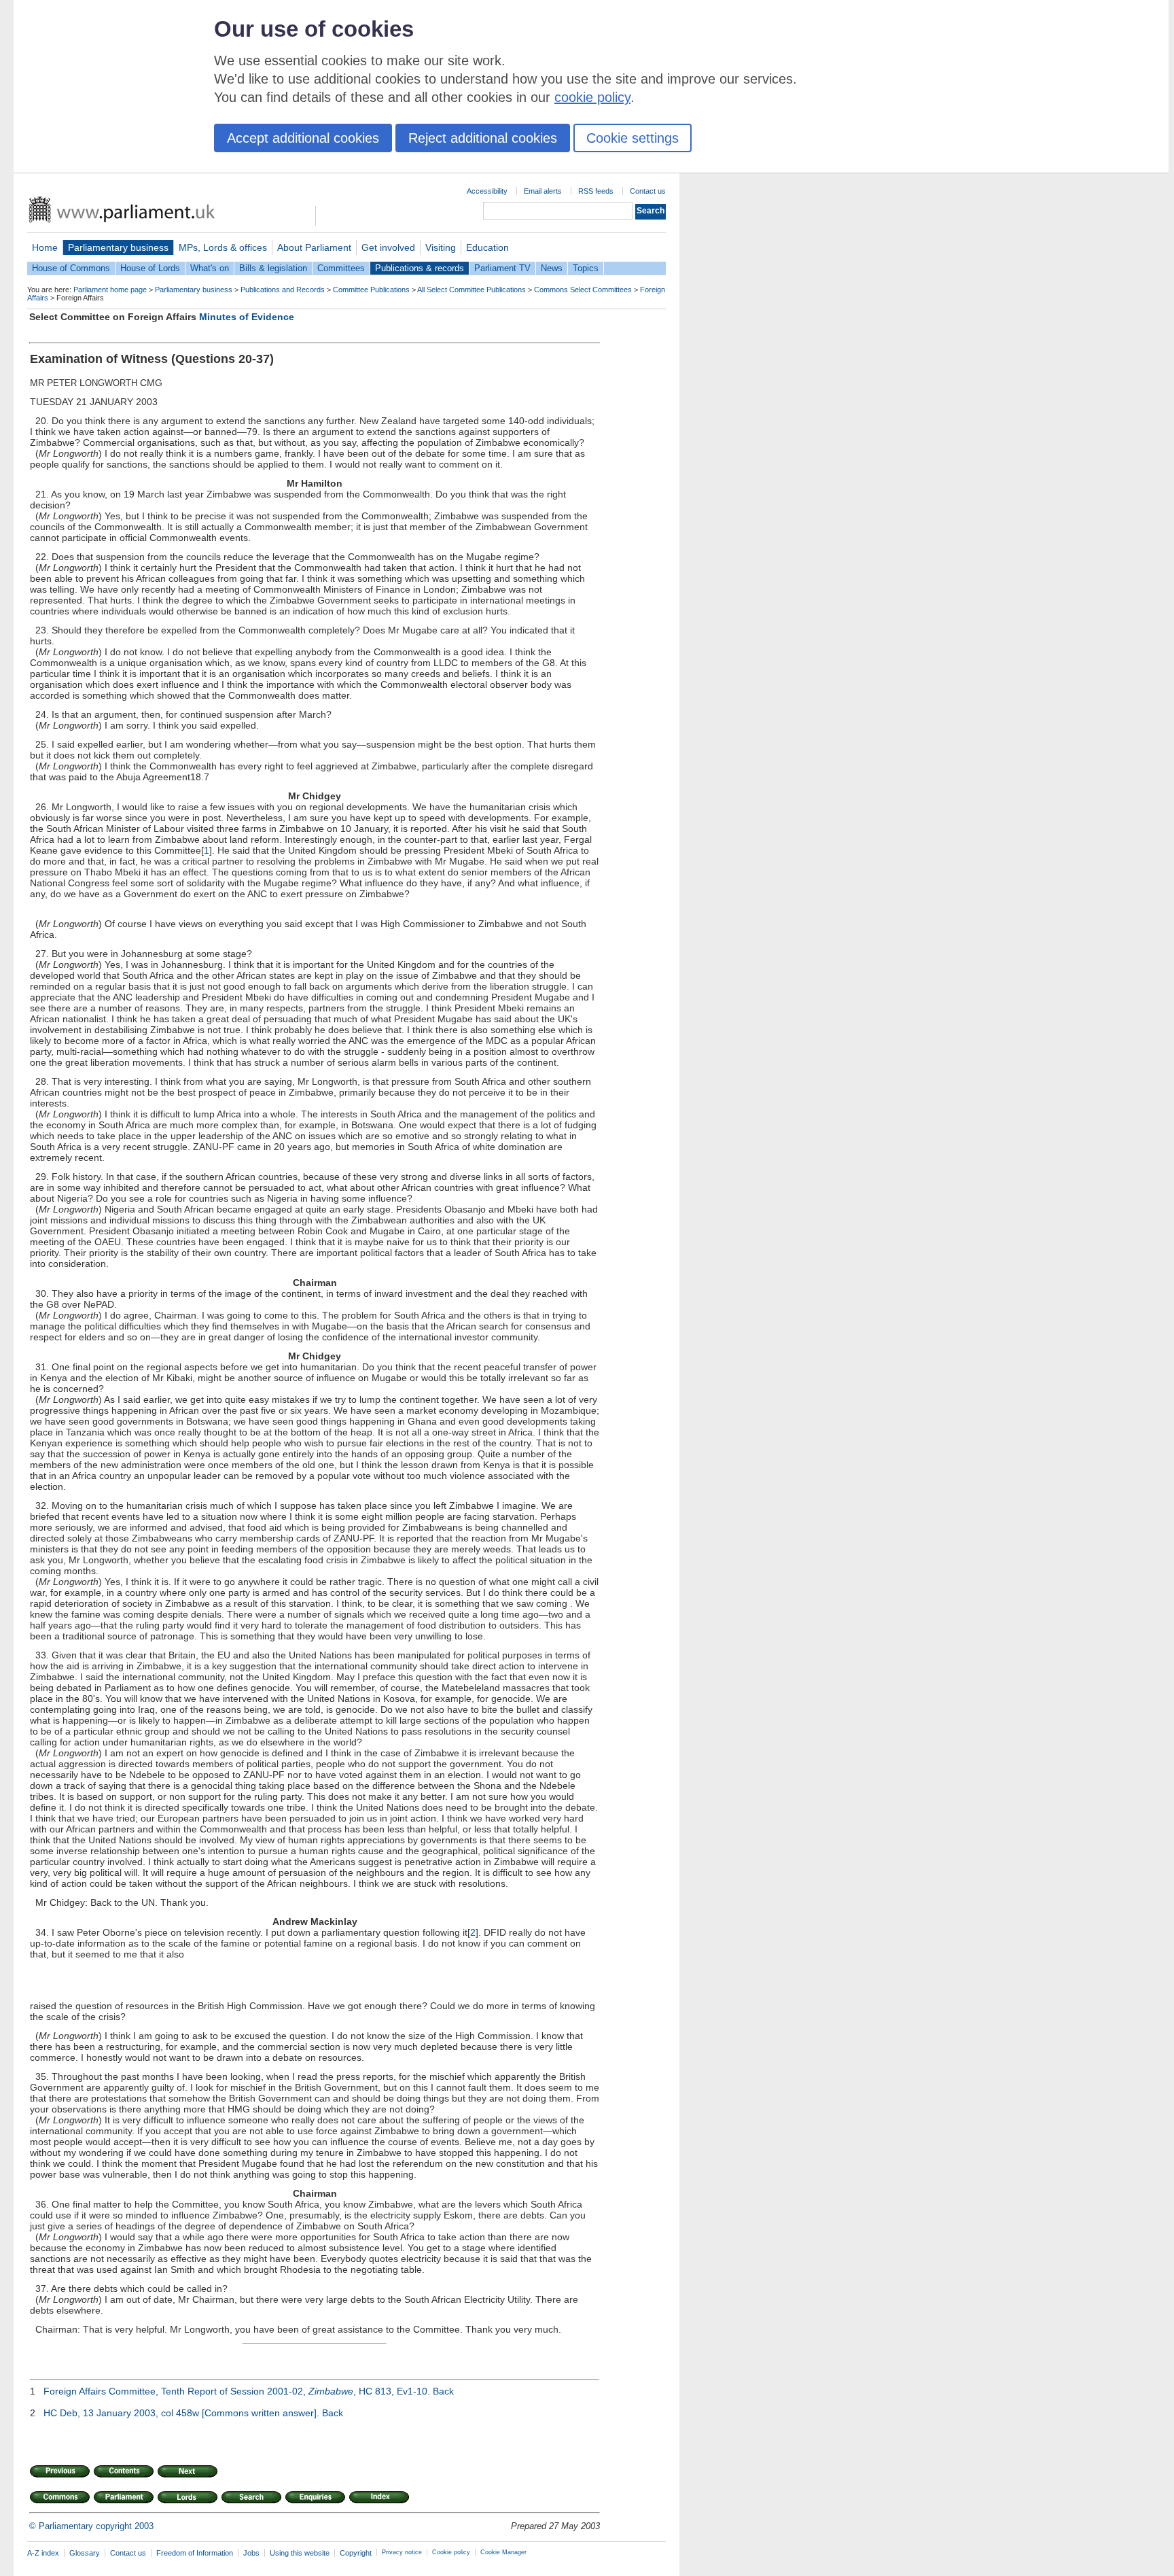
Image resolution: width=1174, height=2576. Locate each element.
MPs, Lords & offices (223, 247)
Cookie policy (451, 2552)
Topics (586, 268)
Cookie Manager (503, 2552)
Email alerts (543, 191)
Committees (341, 268)
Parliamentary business (118, 247)
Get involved (388, 247)
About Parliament (314, 247)
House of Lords (150, 268)
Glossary (85, 2553)
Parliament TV (502, 268)
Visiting (441, 247)
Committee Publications (371, 290)
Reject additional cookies (483, 138)
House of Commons (71, 268)
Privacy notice (402, 2552)
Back (443, 2391)
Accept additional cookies (303, 138)
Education (487, 247)
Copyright (356, 2553)
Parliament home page (110, 290)
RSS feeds (596, 191)
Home (45, 247)
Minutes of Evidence (247, 317)
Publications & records (420, 268)
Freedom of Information (195, 2553)
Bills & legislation (273, 268)
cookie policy (592, 97)
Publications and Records (283, 290)
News (552, 268)
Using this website (300, 2553)
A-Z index (43, 2553)
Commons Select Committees (583, 290)
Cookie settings (633, 138)
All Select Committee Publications (472, 290)
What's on (210, 268)
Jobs (251, 2553)
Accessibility (487, 191)
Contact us (648, 191)
